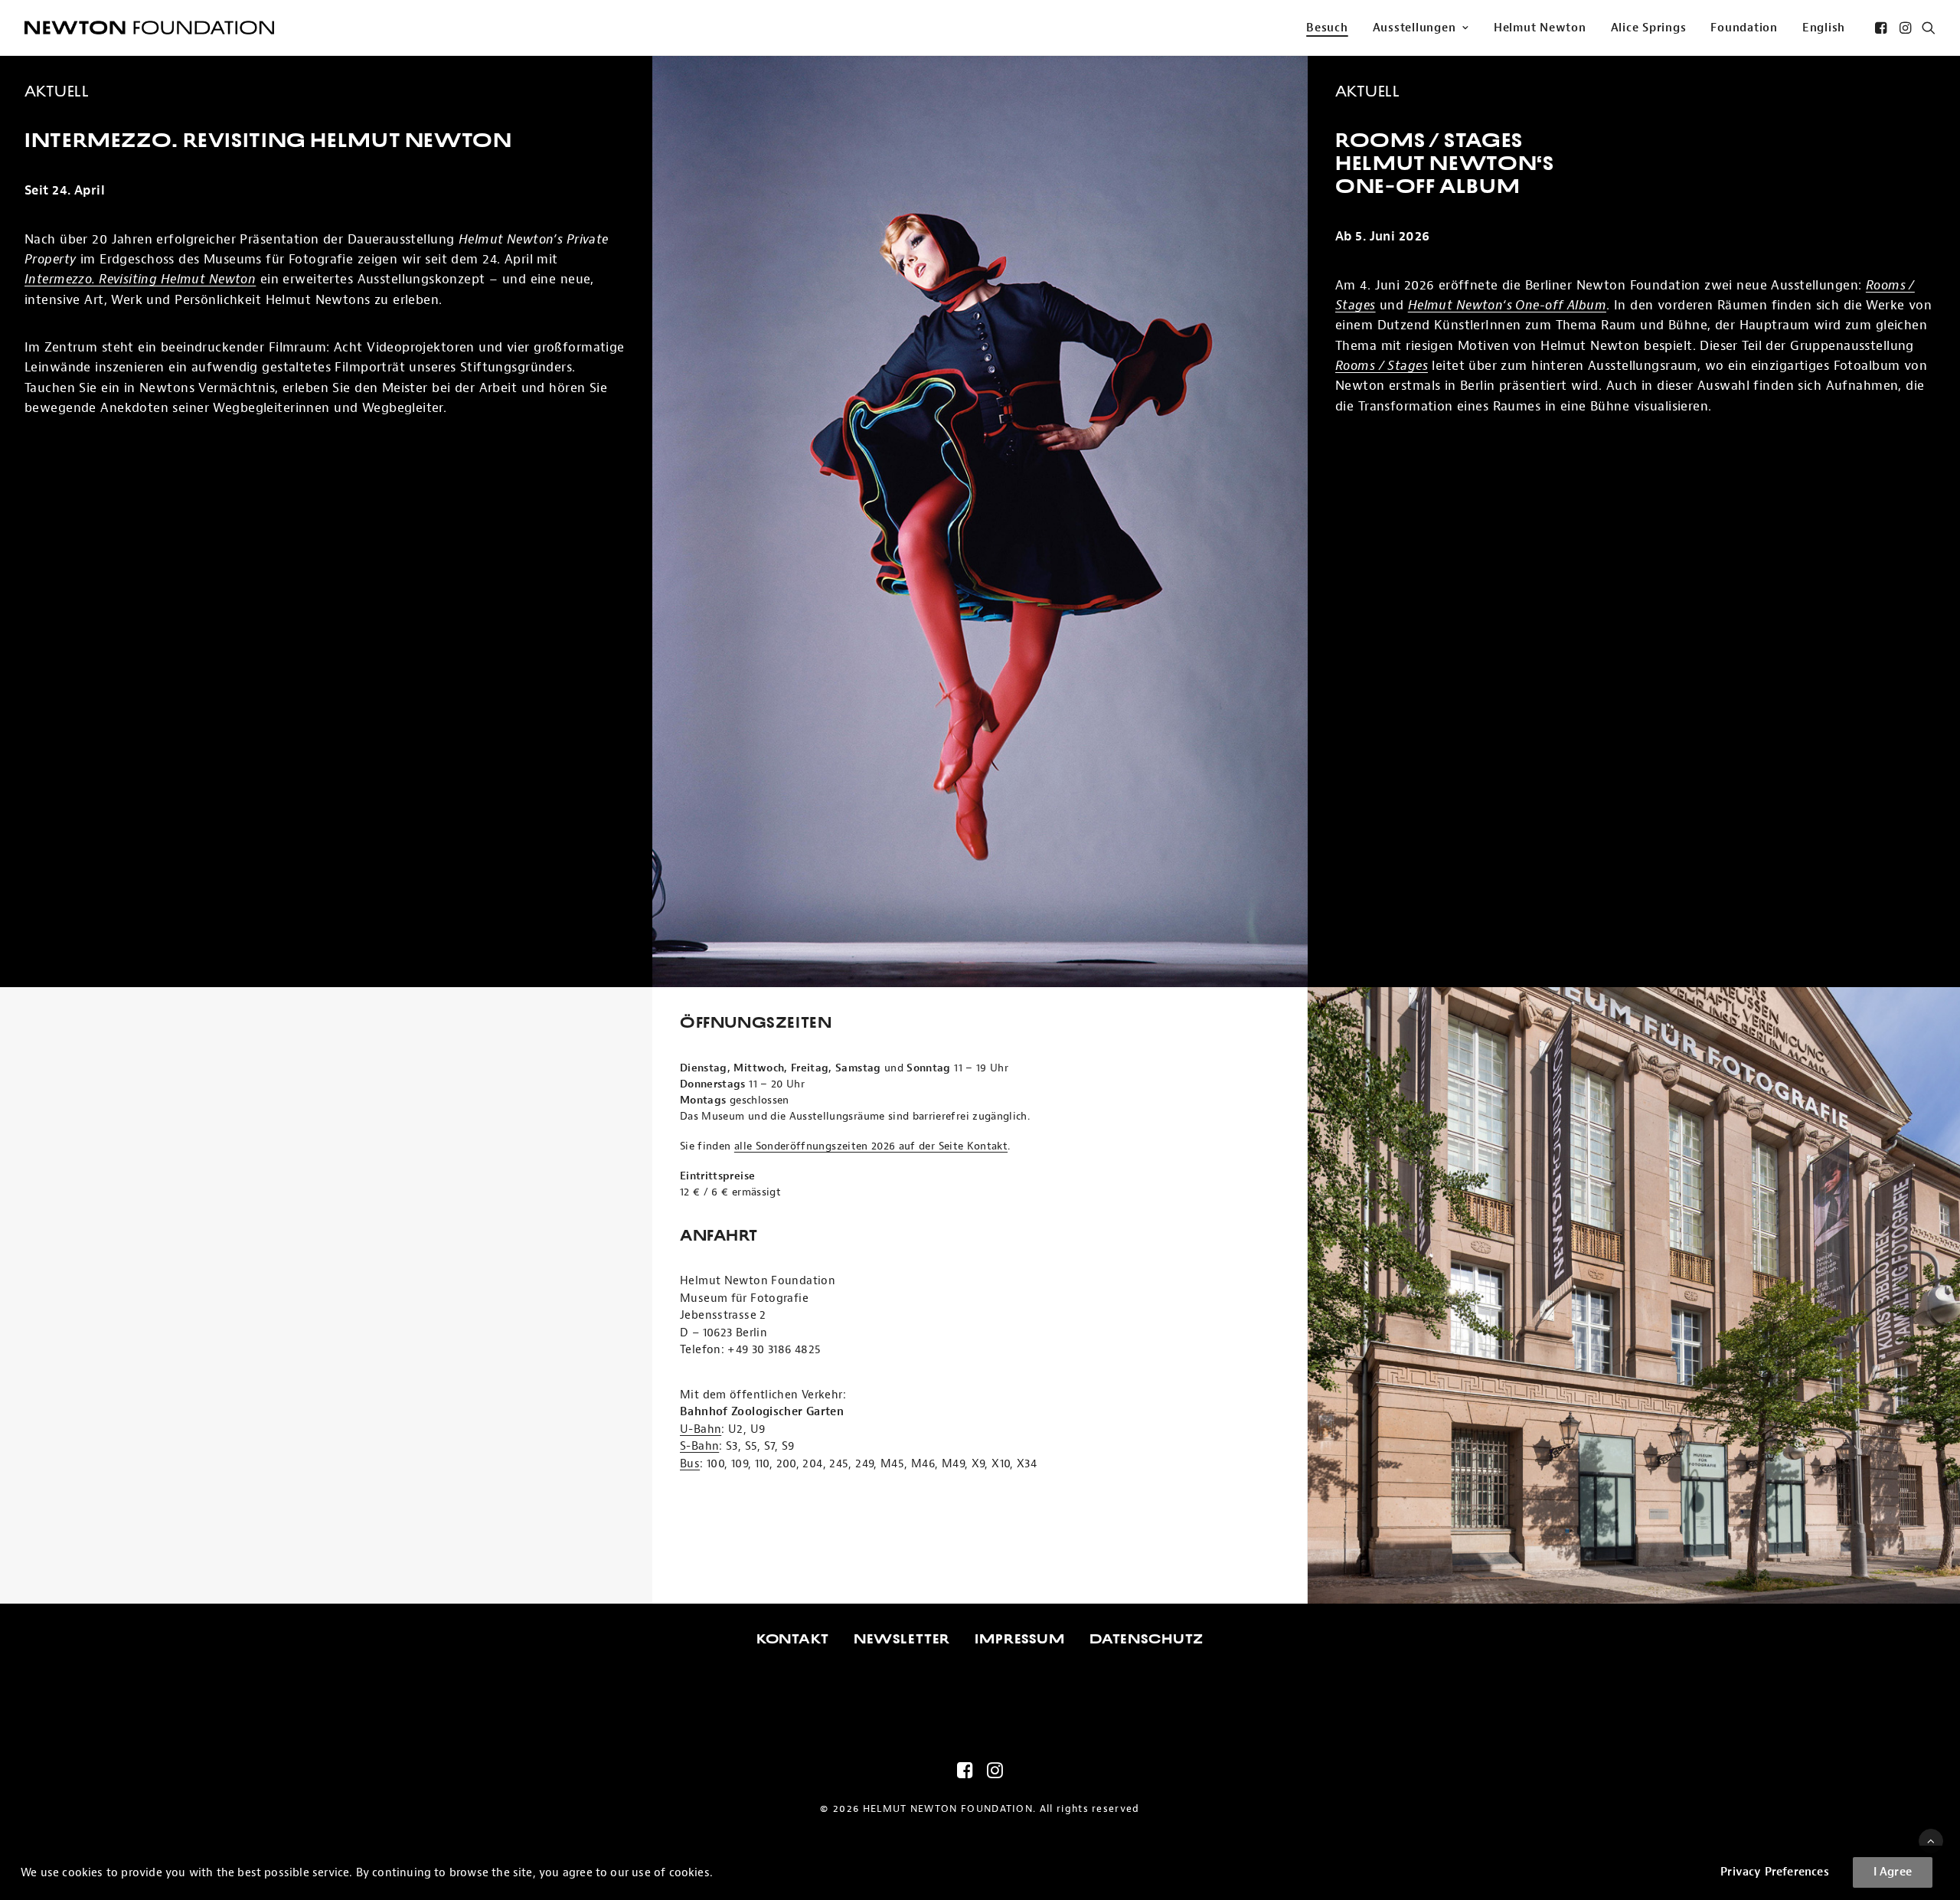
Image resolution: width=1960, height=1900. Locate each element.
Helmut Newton (1540, 28)
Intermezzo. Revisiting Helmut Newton (268, 140)
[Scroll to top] (1931, 1841)
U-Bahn (701, 1429)
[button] (1882, 28)
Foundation (1744, 28)
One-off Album (1428, 186)
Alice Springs (1649, 28)
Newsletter (902, 1639)
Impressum (1020, 1639)
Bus (690, 1464)
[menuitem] (1327, 28)
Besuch (1327, 28)
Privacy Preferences (1775, 1872)
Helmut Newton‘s (1444, 163)
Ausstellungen (1414, 28)
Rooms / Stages (1429, 140)
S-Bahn (699, 1446)
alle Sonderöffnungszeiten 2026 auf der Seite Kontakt (871, 1146)
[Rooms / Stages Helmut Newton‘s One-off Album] (980, 522)
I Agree (1893, 1872)
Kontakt (793, 1639)
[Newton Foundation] (149, 28)
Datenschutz (1147, 1639)
